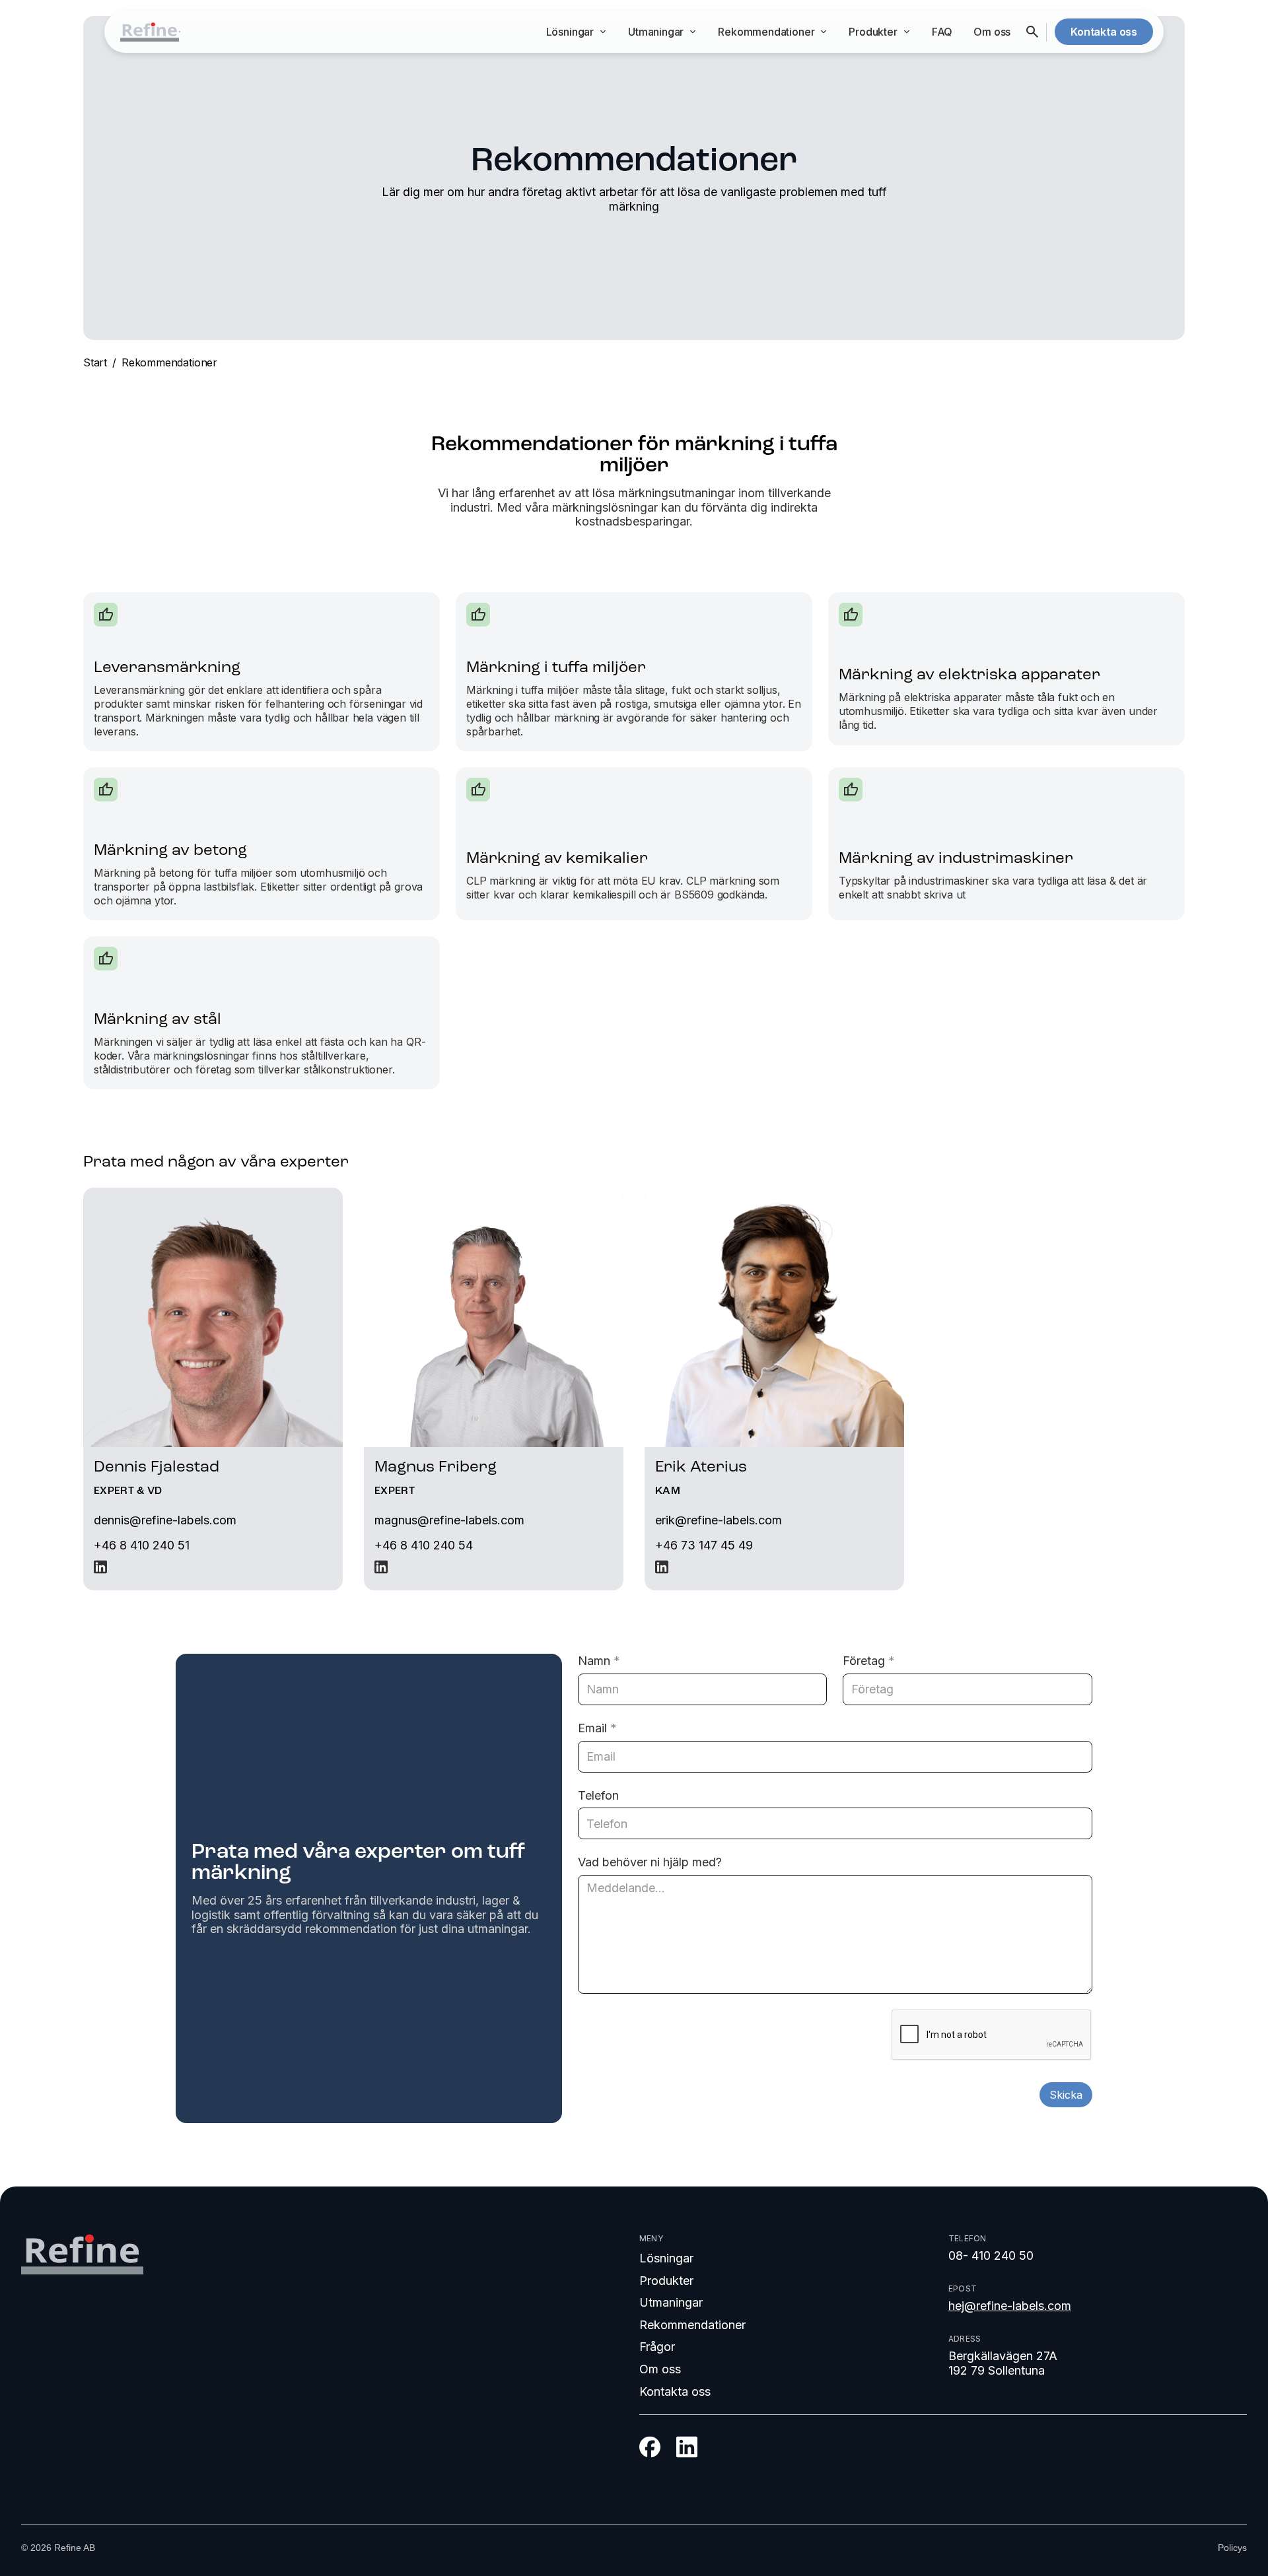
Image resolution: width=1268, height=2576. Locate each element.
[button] (577, 32)
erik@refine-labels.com (719, 1520)
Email (597, 1728)
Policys (1232, 2548)
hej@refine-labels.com (1010, 2306)
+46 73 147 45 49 (704, 1545)
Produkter (666, 2281)
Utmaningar (671, 2302)
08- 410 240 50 (991, 2255)
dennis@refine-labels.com (165, 1520)
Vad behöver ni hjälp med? (650, 1862)
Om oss (992, 32)
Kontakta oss (675, 2391)
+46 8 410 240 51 (142, 1545)
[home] (150, 32)
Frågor (657, 2347)
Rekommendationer (169, 362)
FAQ (942, 32)
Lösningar (666, 2258)
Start (95, 362)
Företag (869, 1661)
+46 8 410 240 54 (424, 1545)
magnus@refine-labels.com (449, 1520)
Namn (599, 1661)
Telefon (598, 1795)
